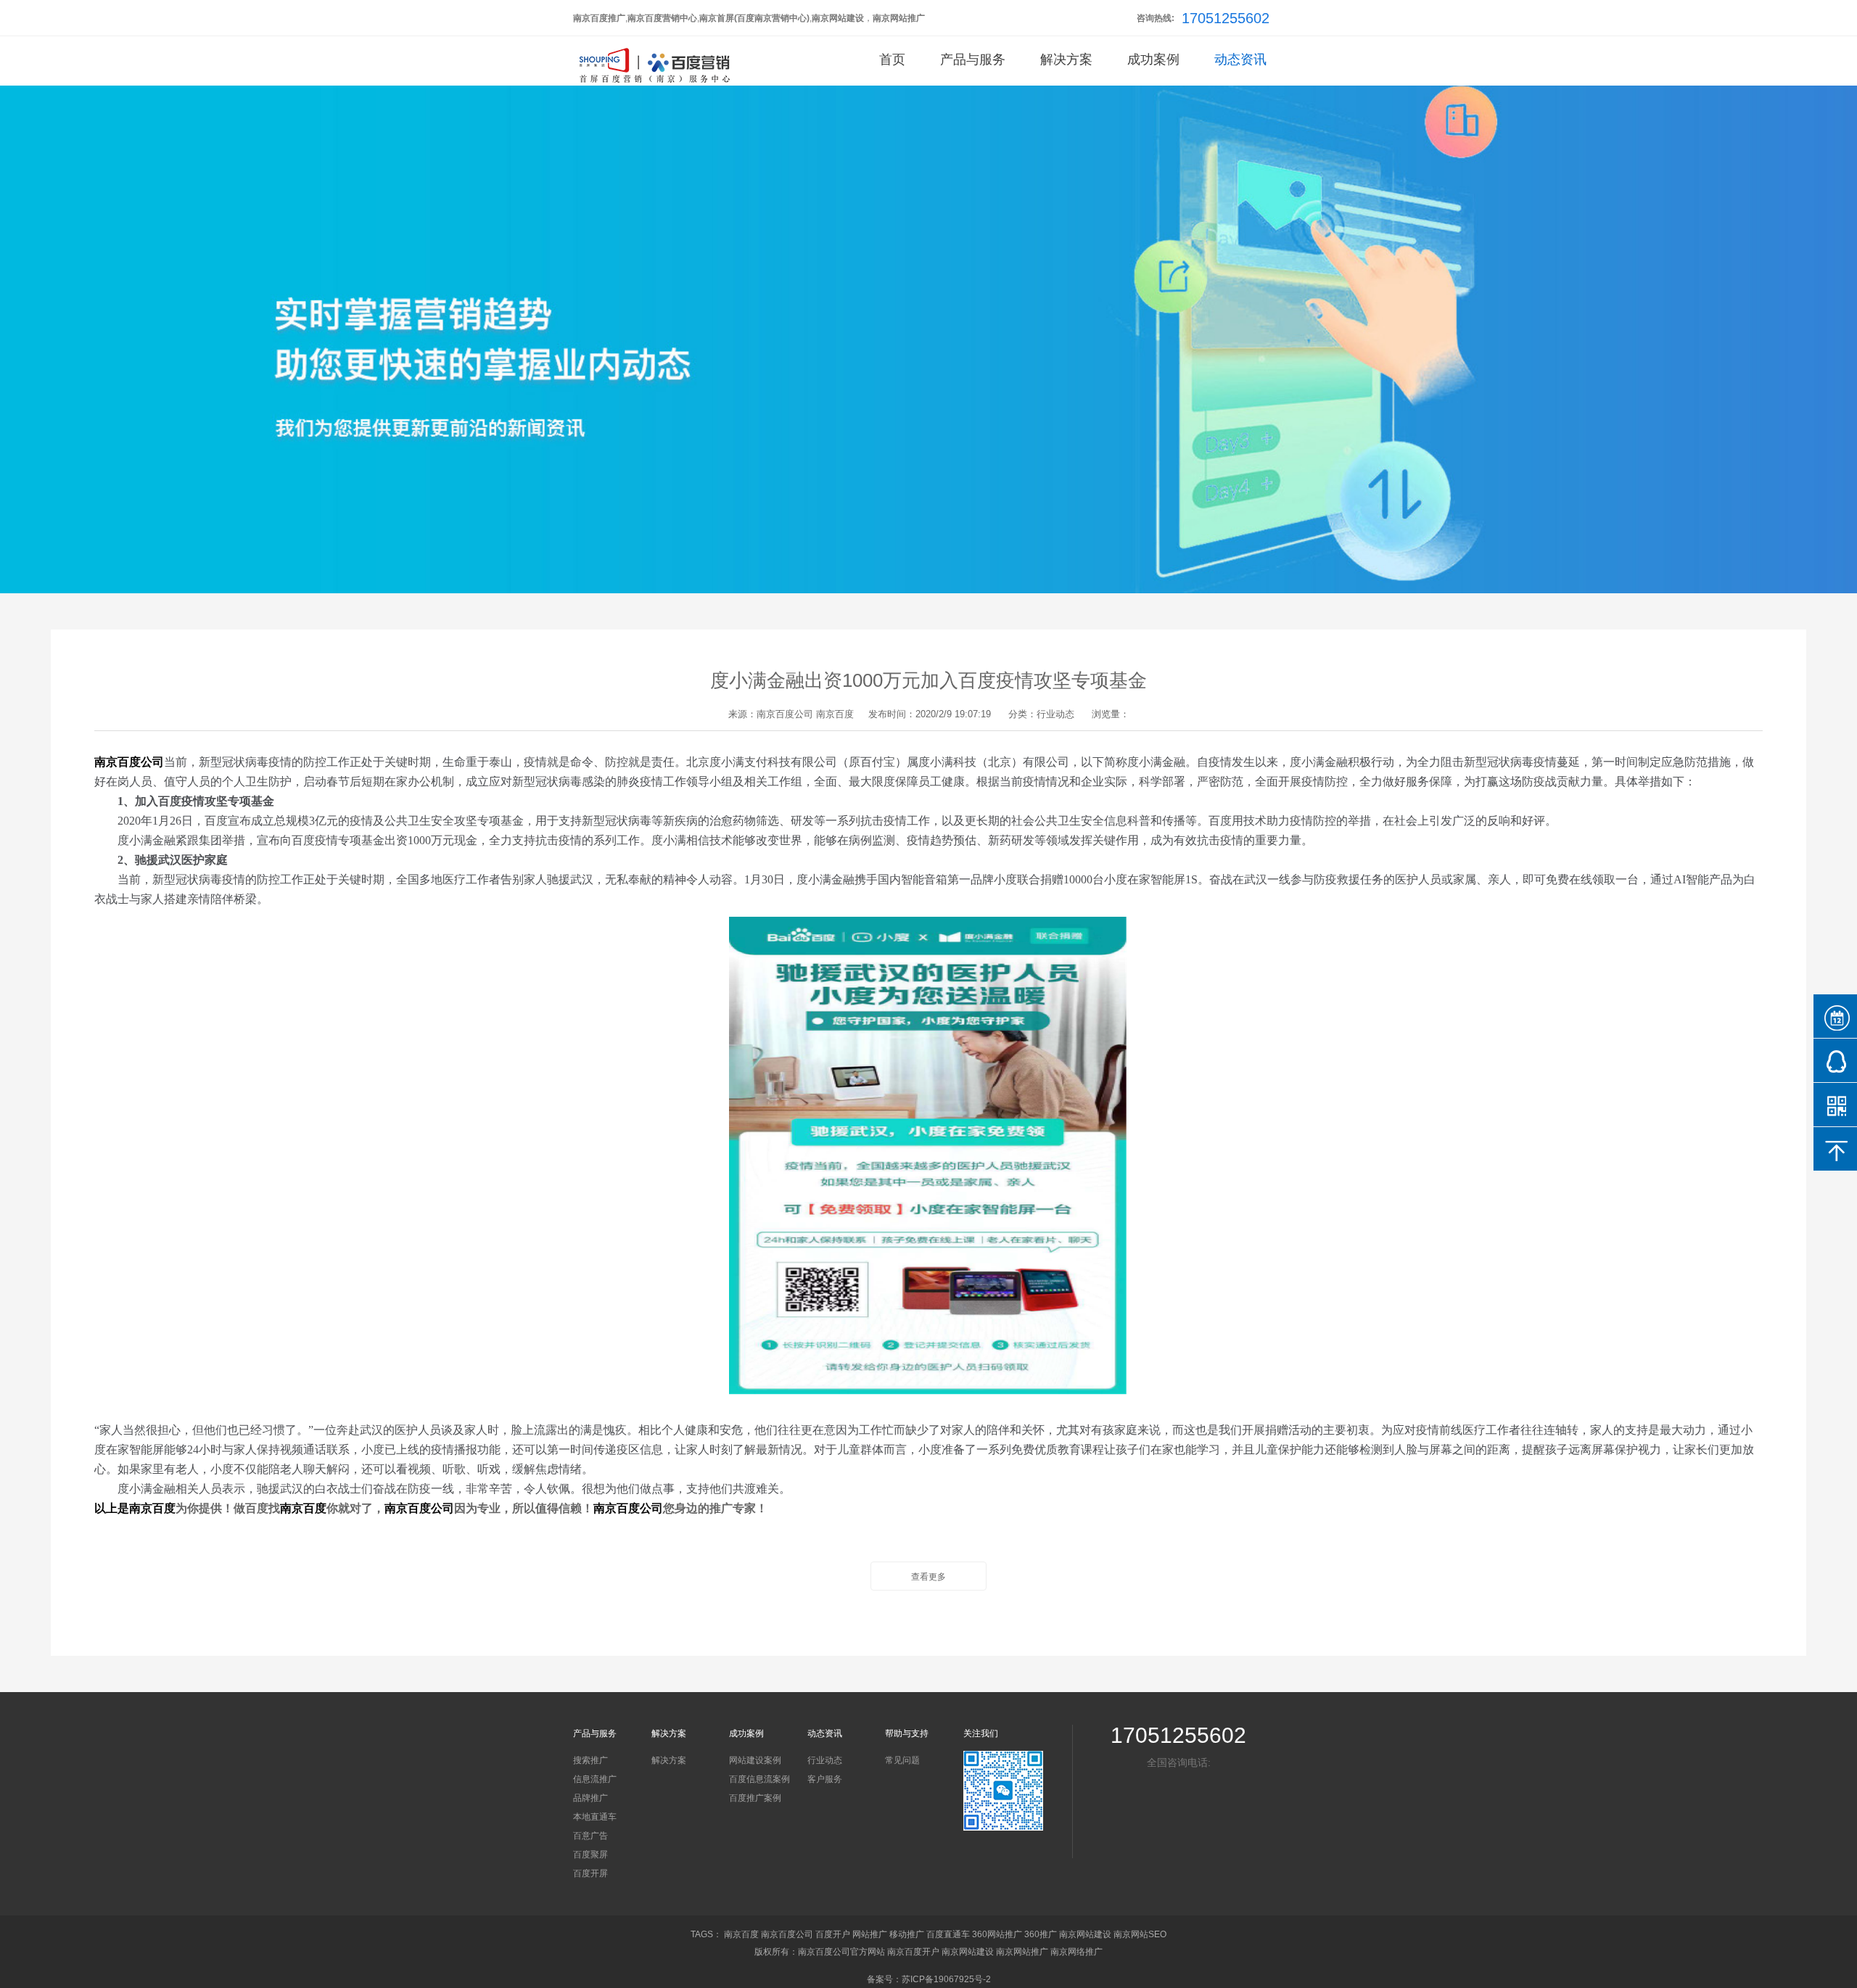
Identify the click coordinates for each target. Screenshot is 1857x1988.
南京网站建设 (1085, 1934)
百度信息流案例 (759, 1779)
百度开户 (833, 1934)
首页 (892, 59)
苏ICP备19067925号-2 (946, 1979)
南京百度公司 (785, 714)
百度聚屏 (590, 1855)
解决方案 (1066, 59)
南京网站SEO (1140, 1934)
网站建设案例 (755, 1760)
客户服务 (825, 1779)
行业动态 (825, 1760)
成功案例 (1153, 59)
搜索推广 (590, 1760)
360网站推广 (997, 1934)
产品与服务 (973, 59)
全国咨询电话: (1179, 1762)
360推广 (1041, 1934)
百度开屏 (590, 1873)
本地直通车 (595, 1817)
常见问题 (902, 1760)
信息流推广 (595, 1779)
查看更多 (928, 1577)
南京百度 (835, 714)
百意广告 (590, 1836)
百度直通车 (948, 1934)
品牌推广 (590, 1798)
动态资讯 (1240, 59)
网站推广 (870, 1934)
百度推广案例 (755, 1798)
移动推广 (907, 1934)
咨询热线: (1156, 18)
